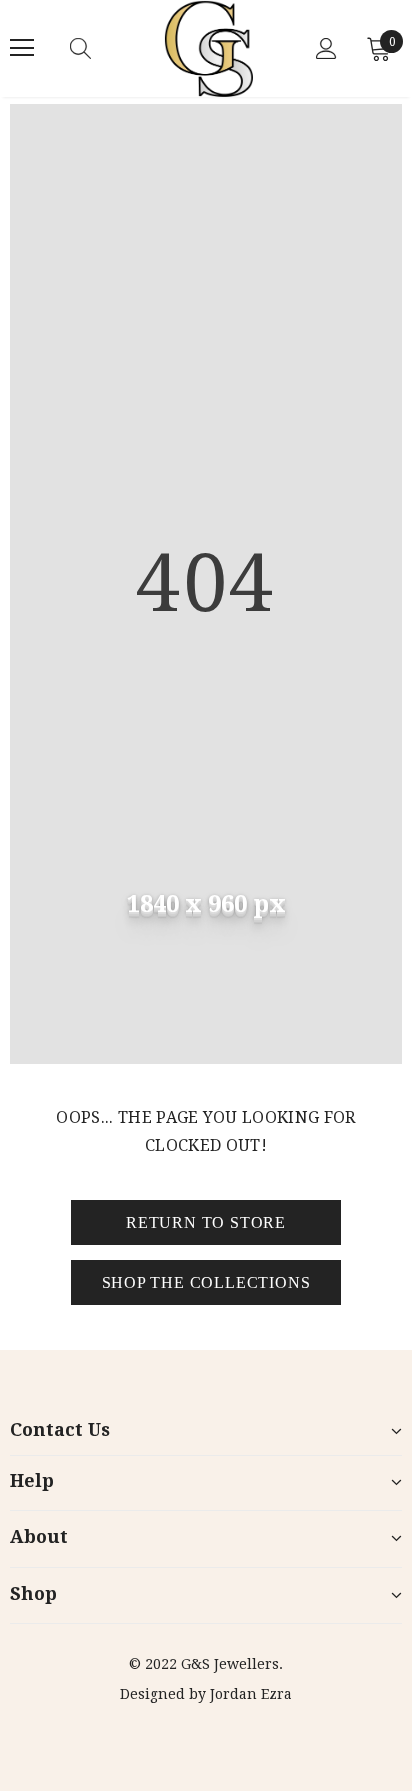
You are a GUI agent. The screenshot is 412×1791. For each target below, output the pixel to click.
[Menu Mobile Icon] (22, 48)
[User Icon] (326, 48)
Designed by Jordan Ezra (206, 1694)
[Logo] (209, 48)
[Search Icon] (100, 48)
